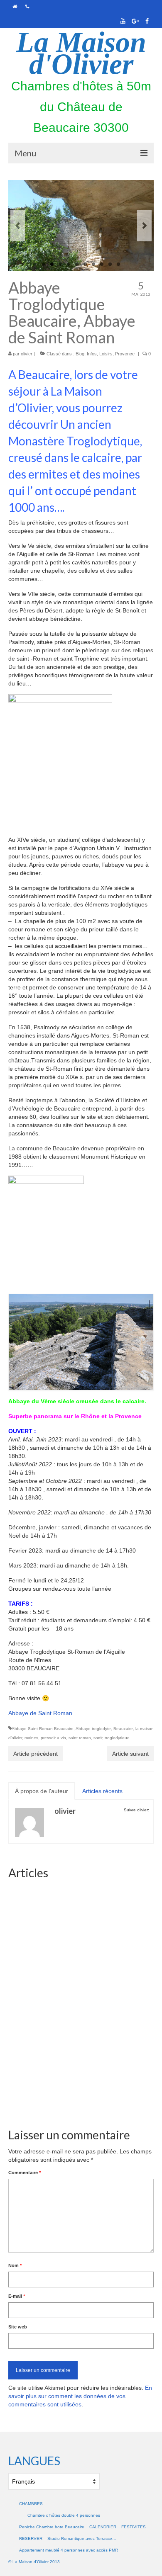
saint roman (80, 1738)
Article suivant (130, 1754)
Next (144, 226)
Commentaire (25, 2173)
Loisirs (106, 354)
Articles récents (102, 1791)
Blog (80, 354)
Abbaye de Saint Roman (40, 1713)
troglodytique (117, 1738)
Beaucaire (123, 1729)
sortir (98, 1738)
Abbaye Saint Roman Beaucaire (43, 1729)
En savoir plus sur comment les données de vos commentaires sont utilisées (80, 2396)
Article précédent (36, 1754)
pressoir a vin (53, 1738)
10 (118, 264)
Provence (125, 354)
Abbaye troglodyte (93, 1729)
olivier (27, 354)
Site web (18, 2327)
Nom (15, 2265)
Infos (92, 354)
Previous (18, 226)
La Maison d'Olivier (81, 53)
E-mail (17, 2296)
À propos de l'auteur (42, 1791)
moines (31, 1738)
